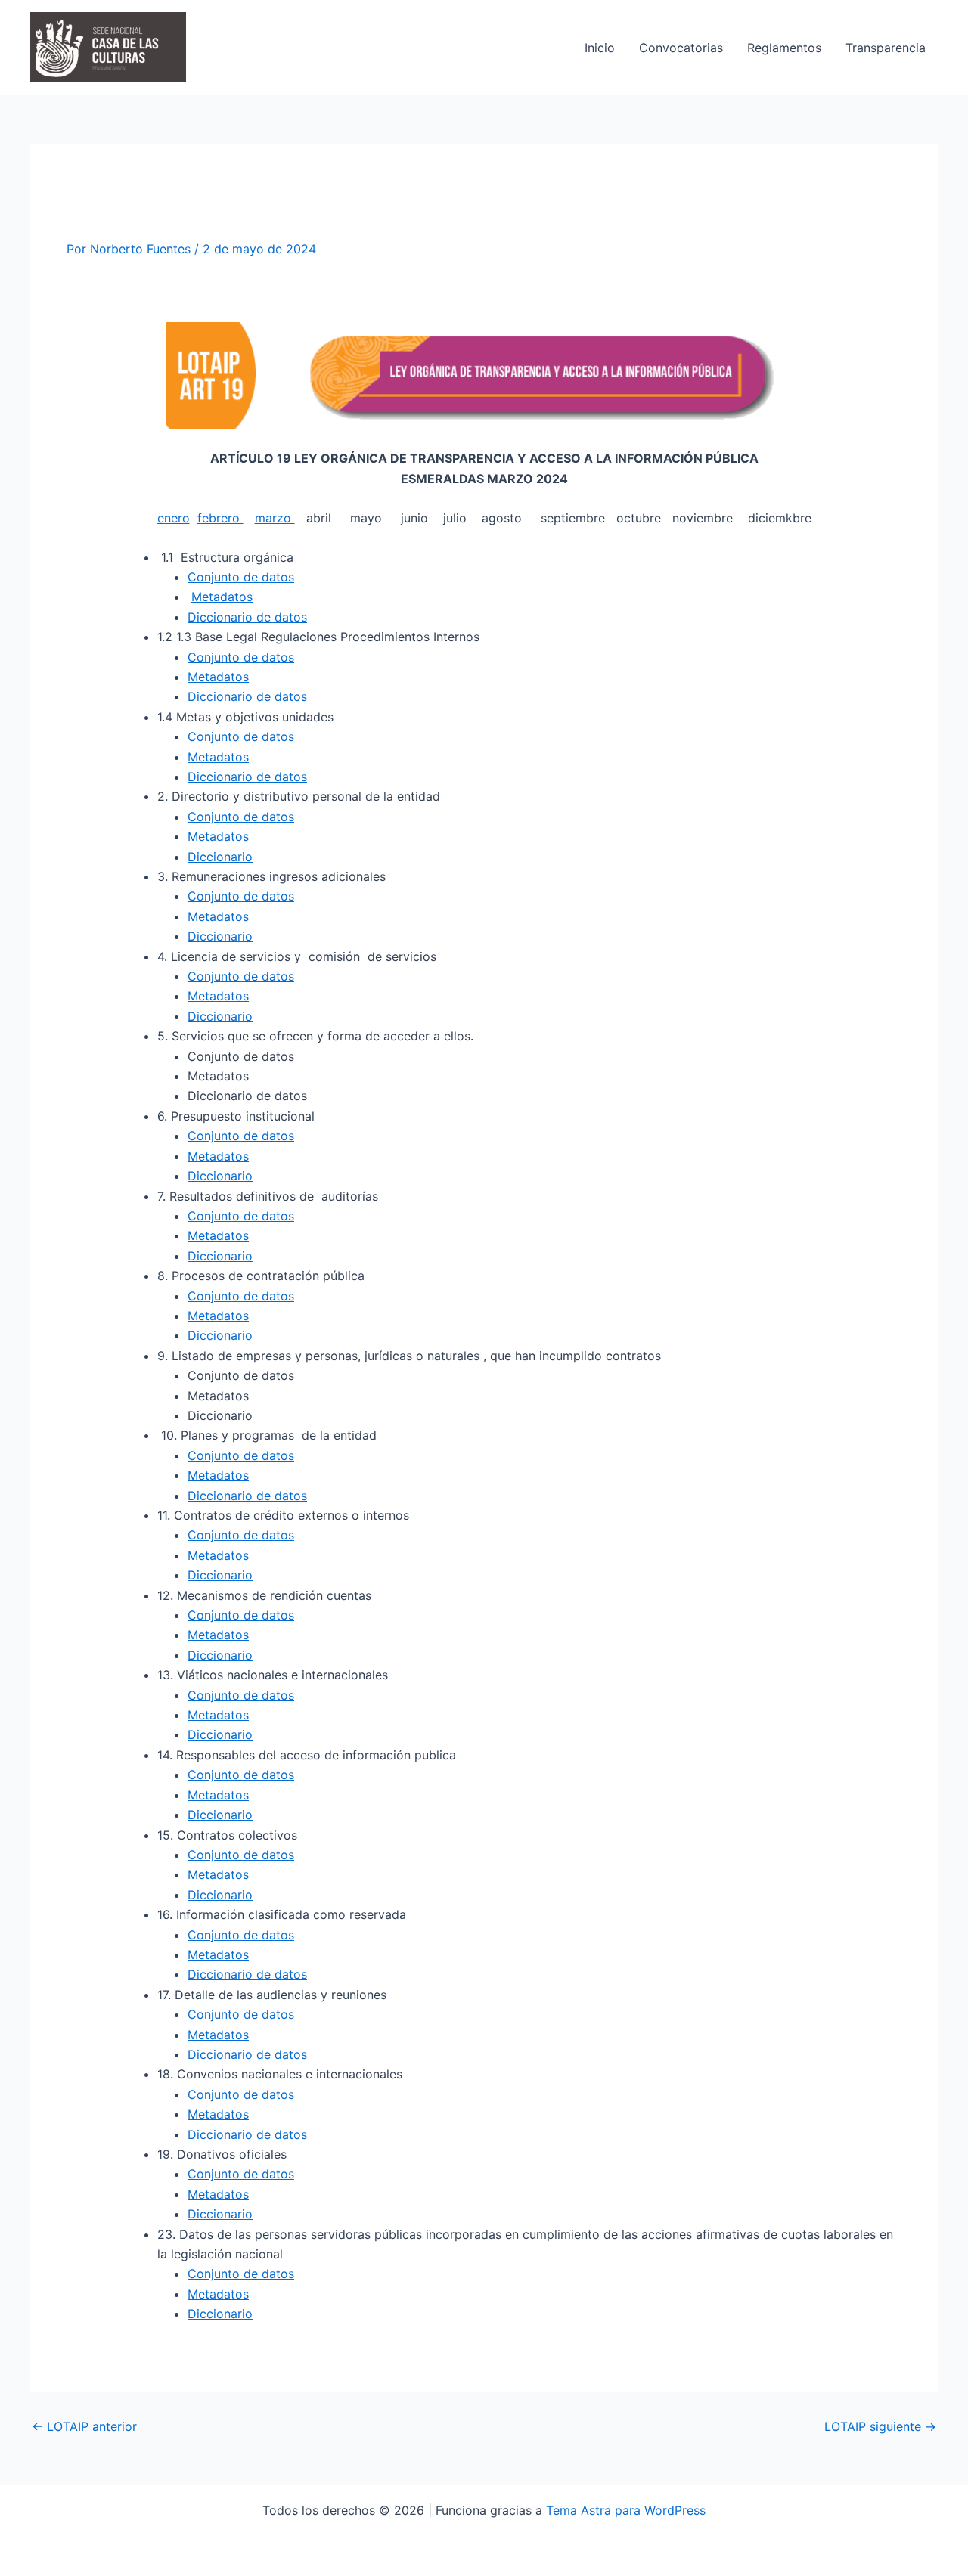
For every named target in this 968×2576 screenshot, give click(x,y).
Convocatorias (681, 48)
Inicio (600, 48)
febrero (220, 518)
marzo (275, 518)
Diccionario (220, 857)
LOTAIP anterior (84, 2426)
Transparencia (886, 48)
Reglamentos (784, 48)
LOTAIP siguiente (880, 2426)
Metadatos (222, 597)
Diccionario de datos (247, 617)
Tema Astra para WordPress (626, 2510)
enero (174, 518)
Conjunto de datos (241, 577)
